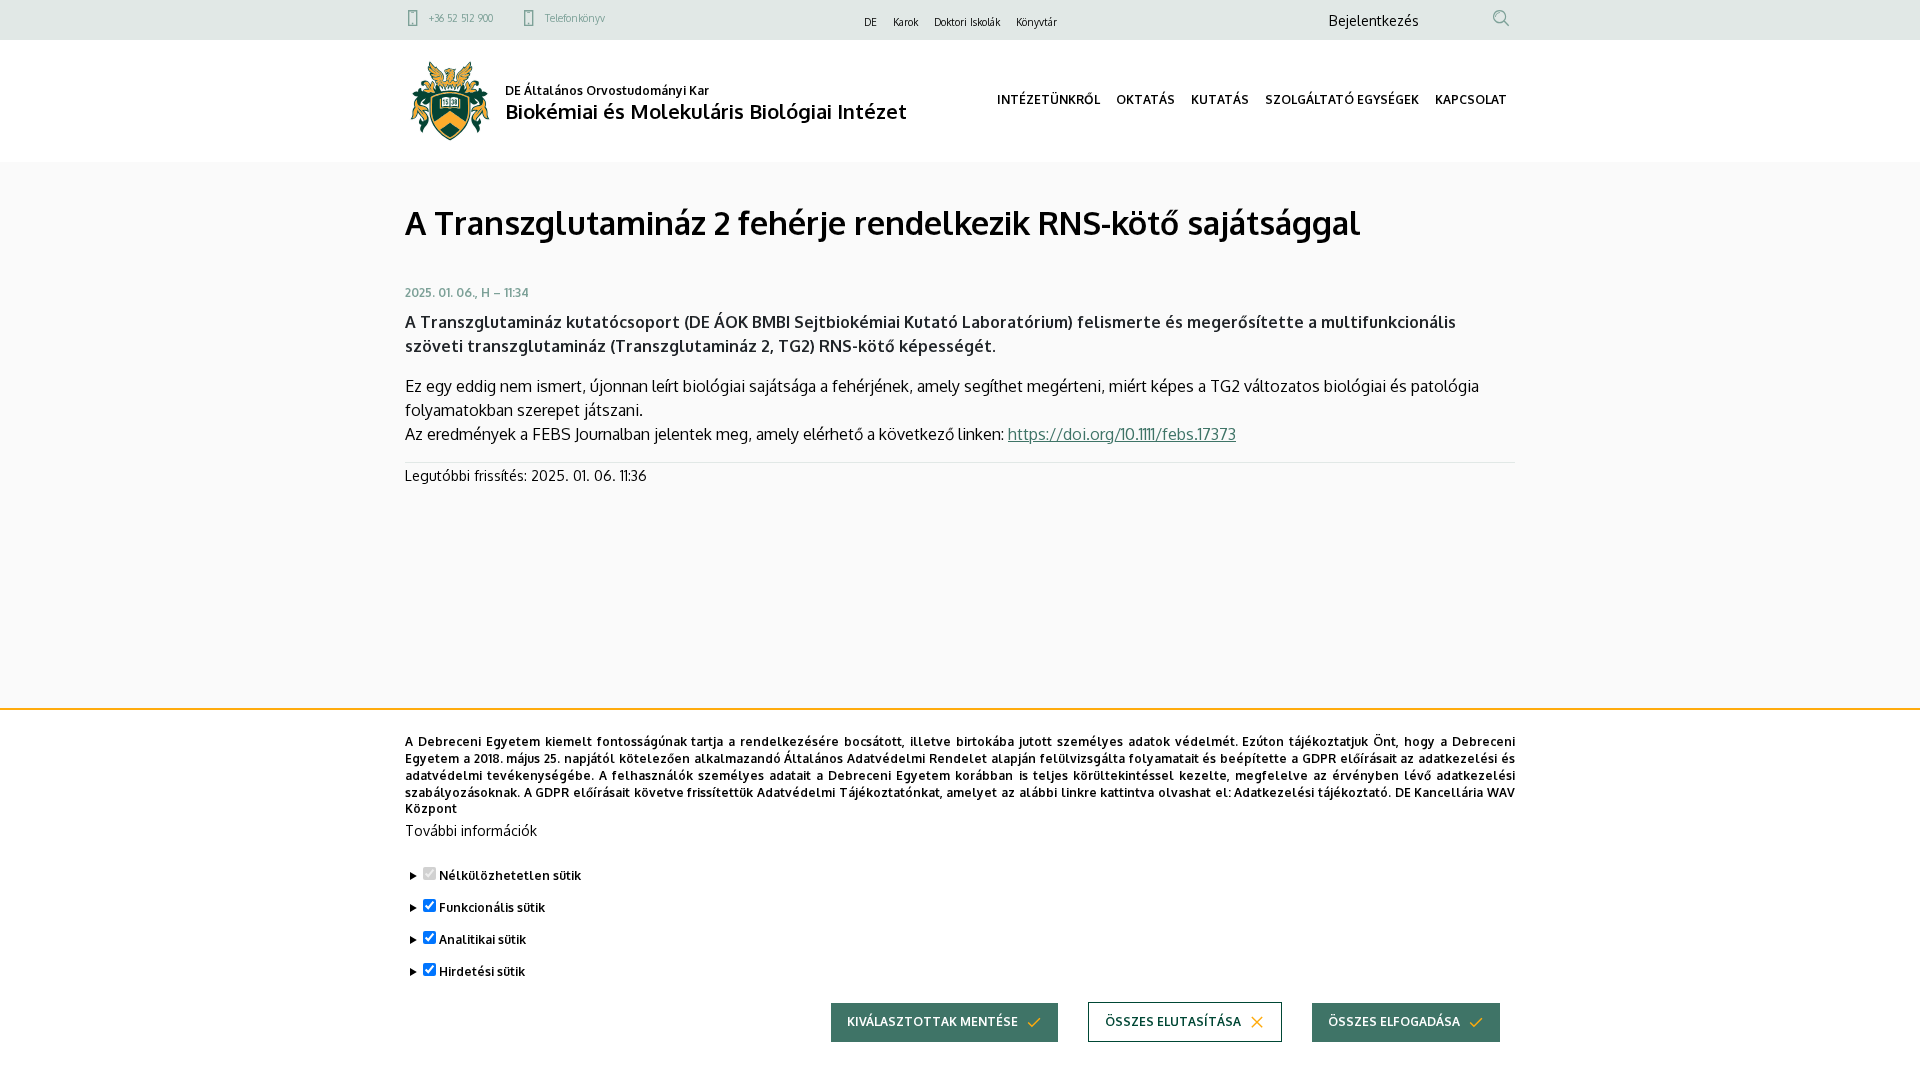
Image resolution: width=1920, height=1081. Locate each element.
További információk (471, 830)
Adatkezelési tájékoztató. (1312, 791)
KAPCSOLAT (1471, 99)
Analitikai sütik (482, 939)
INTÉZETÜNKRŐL (1048, 99)
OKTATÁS (1145, 99)
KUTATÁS (1220, 99)
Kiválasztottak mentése (932, 1021)
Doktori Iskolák (967, 22)
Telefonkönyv (575, 18)
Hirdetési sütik (482, 971)
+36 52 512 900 (461, 18)
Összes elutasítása (1173, 1021)
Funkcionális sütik (492, 907)
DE (870, 22)
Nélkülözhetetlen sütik (510, 875)
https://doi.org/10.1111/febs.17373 (1122, 434)
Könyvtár (1036, 22)
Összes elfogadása (1394, 1021)
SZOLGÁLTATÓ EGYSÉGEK (1342, 99)
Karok (905, 22)
